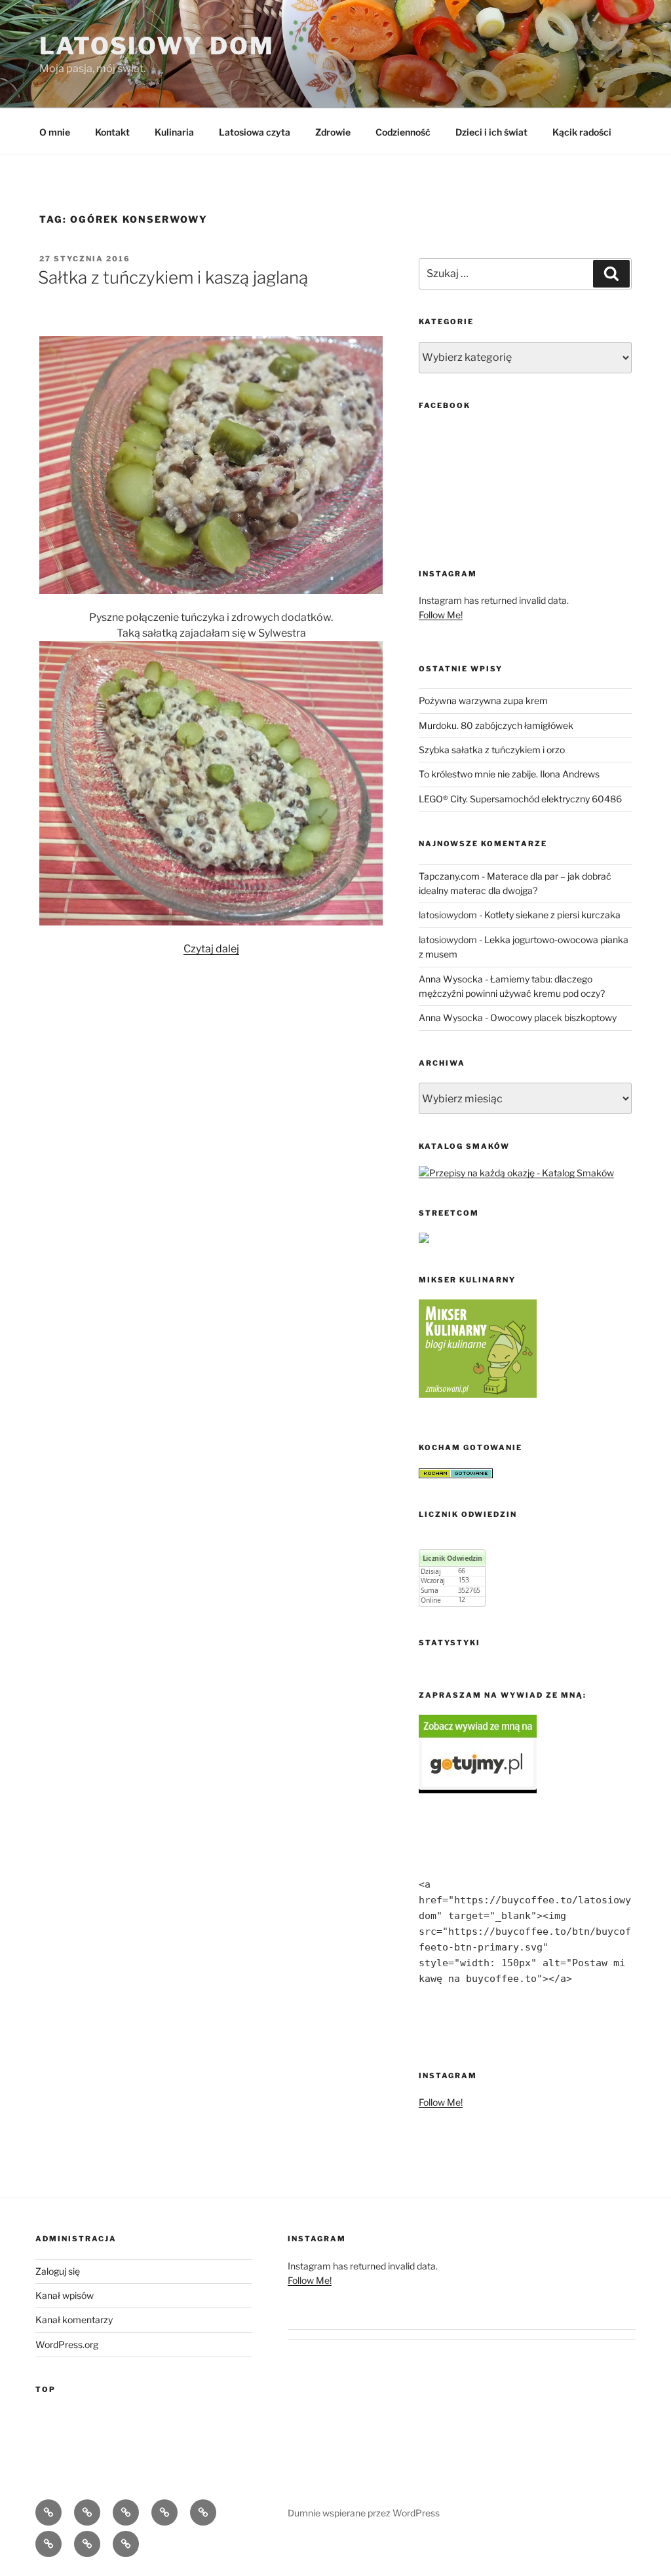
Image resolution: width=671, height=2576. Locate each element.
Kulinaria (174, 132)
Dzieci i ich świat (491, 132)
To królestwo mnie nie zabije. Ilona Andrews (509, 774)
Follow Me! (441, 615)
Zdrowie (333, 132)
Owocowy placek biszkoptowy (553, 1017)
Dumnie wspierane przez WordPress (364, 2513)
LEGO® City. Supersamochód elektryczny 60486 (520, 799)
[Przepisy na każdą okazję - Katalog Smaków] (516, 1173)
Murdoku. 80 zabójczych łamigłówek (496, 725)
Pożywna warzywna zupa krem (483, 700)
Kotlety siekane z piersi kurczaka (552, 915)
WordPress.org (67, 2344)
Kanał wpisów (65, 2295)
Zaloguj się (58, 2271)
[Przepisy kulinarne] (478, 1394)
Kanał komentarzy (74, 2320)
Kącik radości (582, 132)
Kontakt (112, 132)
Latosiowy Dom (157, 46)
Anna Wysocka (451, 979)
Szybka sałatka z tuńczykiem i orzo (492, 750)
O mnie (55, 132)
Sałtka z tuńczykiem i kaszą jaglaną (173, 277)
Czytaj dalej (211, 949)
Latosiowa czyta (255, 132)
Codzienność (403, 132)
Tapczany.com (449, 876)
